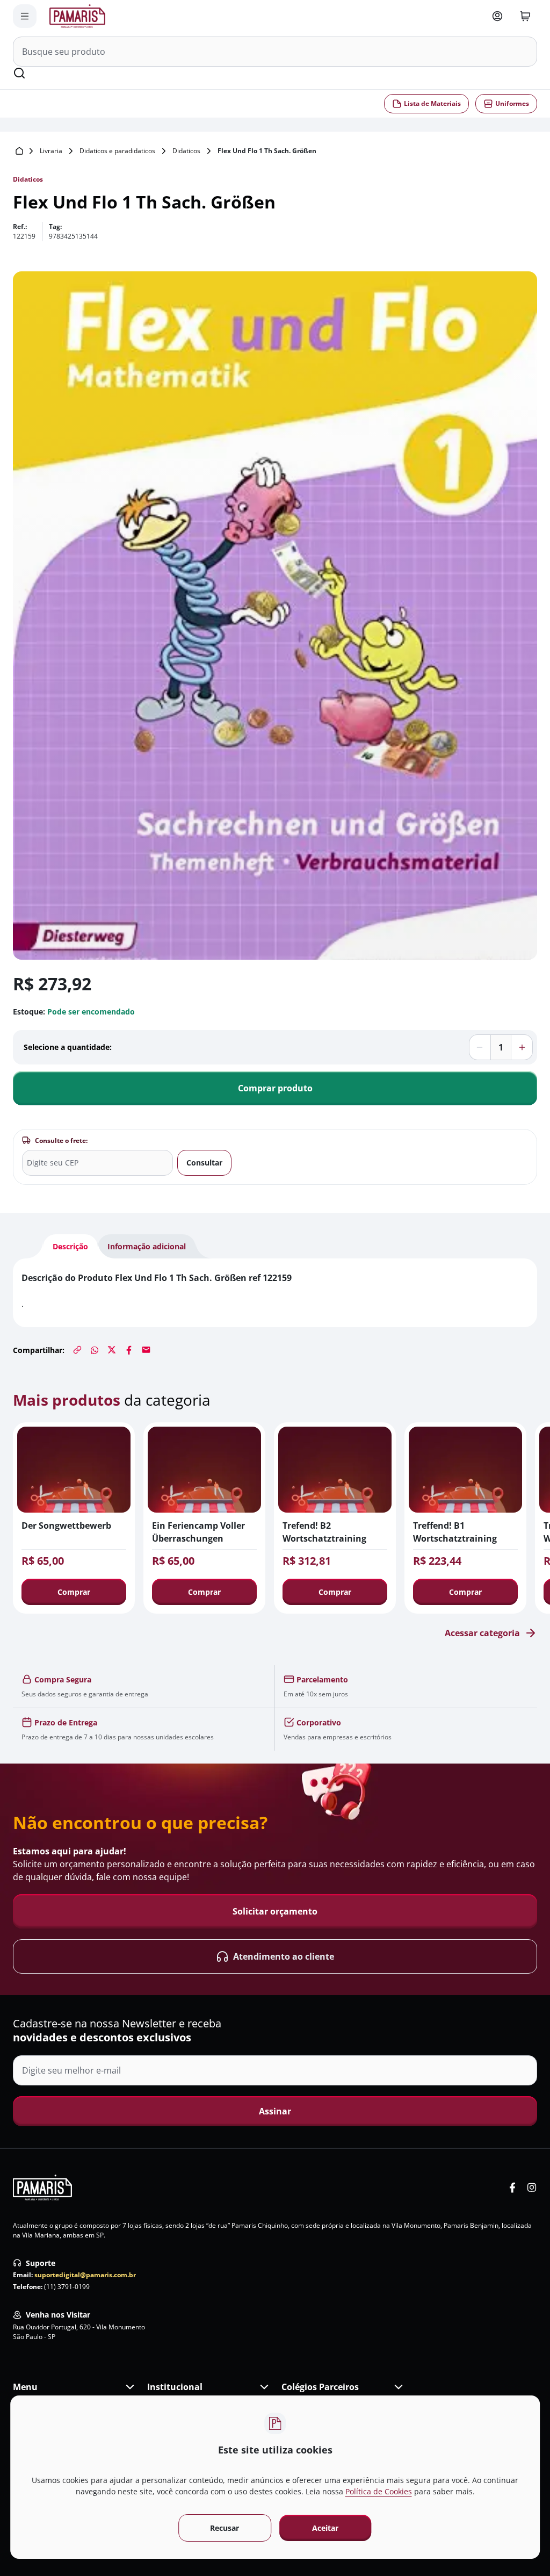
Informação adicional (147, 1246)
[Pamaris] (42, 2188)
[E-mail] (146, 1350)
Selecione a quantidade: (68, 1047)
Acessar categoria (482, 1633)
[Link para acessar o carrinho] (525, 16)
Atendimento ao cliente (284, 1956)
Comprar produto (275, 1088)
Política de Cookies (379, 2491)
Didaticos (186, 151)
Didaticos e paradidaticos (117, 151)
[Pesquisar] (19, 73)
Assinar (275, 2111)
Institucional (175, 2387)
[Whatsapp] (95, 1350)
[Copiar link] (77, 1350)
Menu (25, 2387)
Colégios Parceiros (320, 2387)
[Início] (19, 151)
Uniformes (512, 103)
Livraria (51, 151)
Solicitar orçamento (275, 1911)
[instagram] (532, 2188)
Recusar (225, 2528)
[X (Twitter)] (112, 1350)
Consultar (204, 1163)
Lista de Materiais (432, 103)
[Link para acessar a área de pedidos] (497, 16)
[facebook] (512, 2188)
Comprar (74, 1592)
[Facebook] (129, 1350)
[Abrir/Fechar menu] (25, 16)
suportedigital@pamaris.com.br (85, 2275)
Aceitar (326, 2528)
